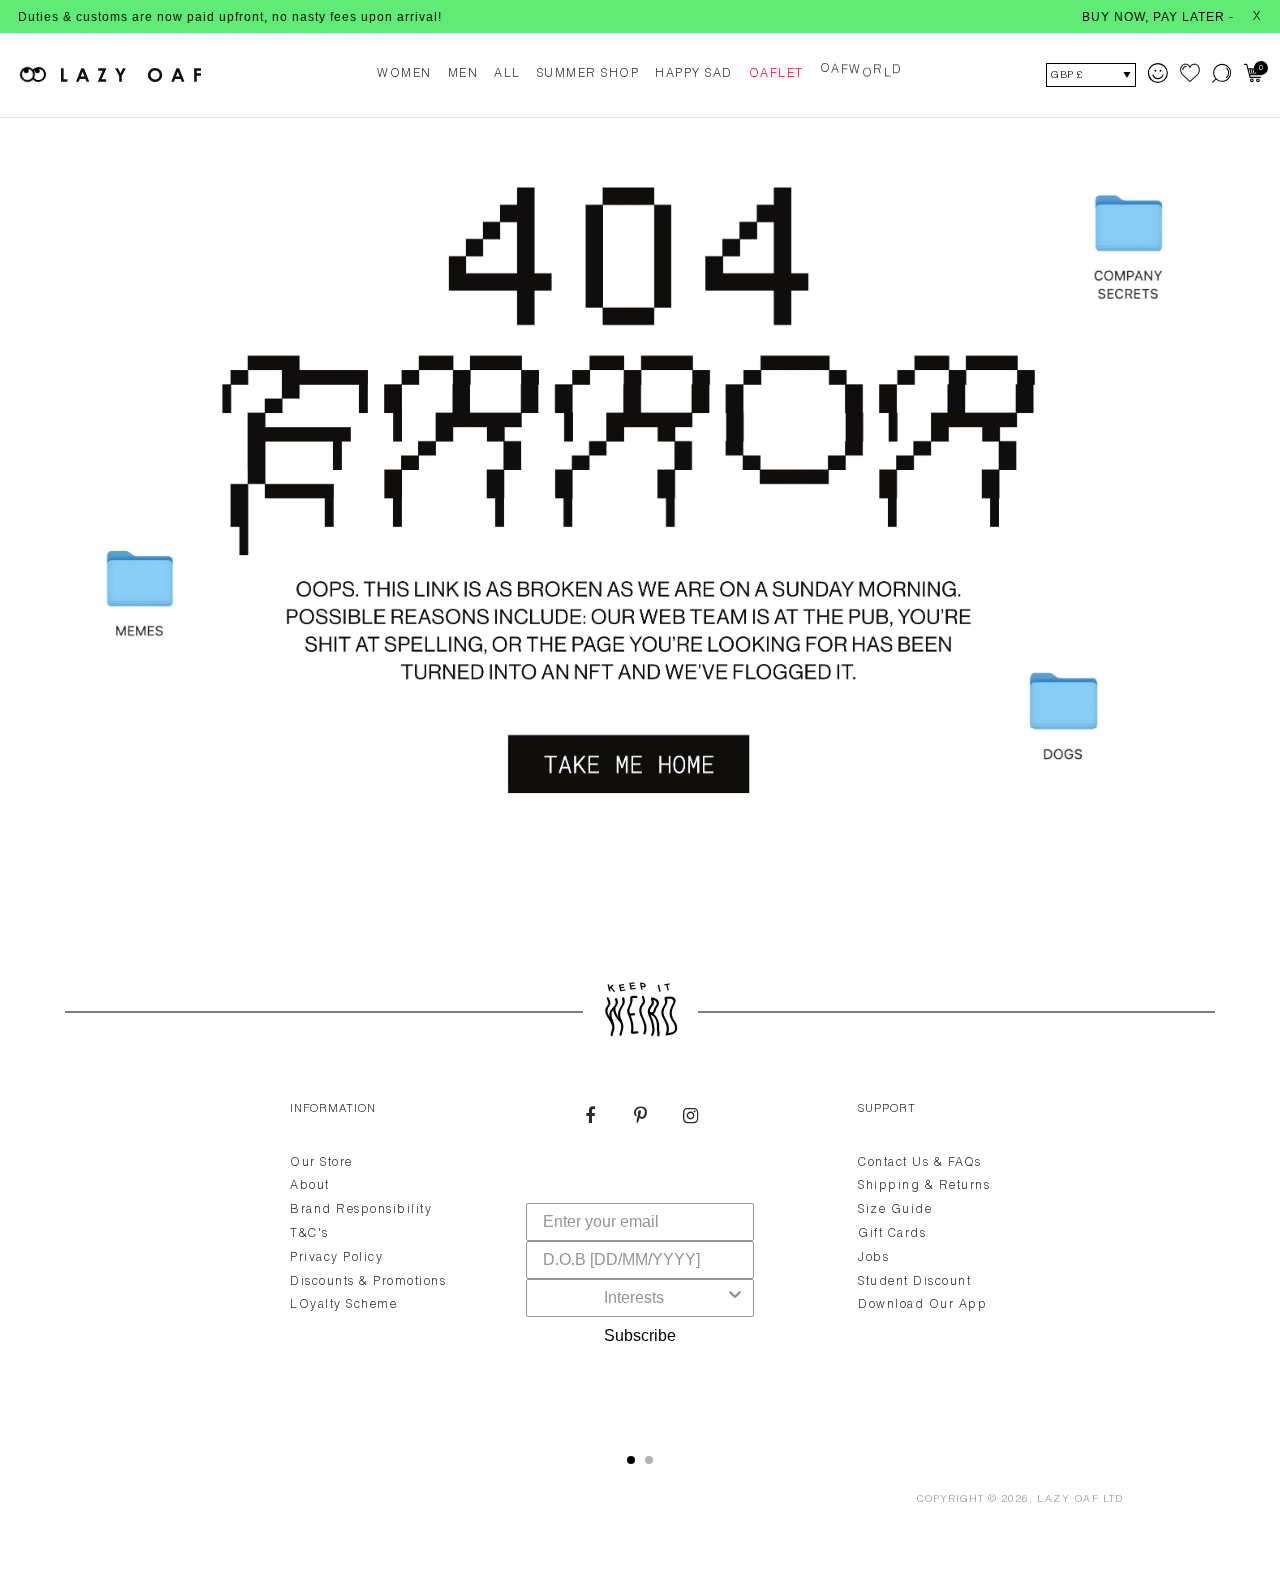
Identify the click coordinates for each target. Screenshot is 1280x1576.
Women (404, 74)
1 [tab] (631, 1460)
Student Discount (914, 1282)
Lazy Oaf (1068, 1500)
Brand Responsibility (361, 1210)
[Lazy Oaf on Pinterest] (640, 1118)
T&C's (309, 1234)
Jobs (873, 1258)
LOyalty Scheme (343, 1305)
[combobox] (634, 1298)
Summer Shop (588, 74)
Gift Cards (892, 1234)
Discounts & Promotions (368, 1282)
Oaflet (776, 74)
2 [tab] (649, 1460)
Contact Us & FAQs (920, 1163)
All (507, 74)
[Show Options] (735, 1298)
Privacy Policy (336, 1258)
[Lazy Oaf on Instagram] (690, 1118)
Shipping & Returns (924, 1186)
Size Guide (895, 1210)
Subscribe (640, 1335)
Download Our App (922, 1305)
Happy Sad (694, 74)
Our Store (321, 1163)
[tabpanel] (640, 1254)
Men (463, 74)
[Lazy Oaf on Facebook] (590, 1118)
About (310, 1186)
